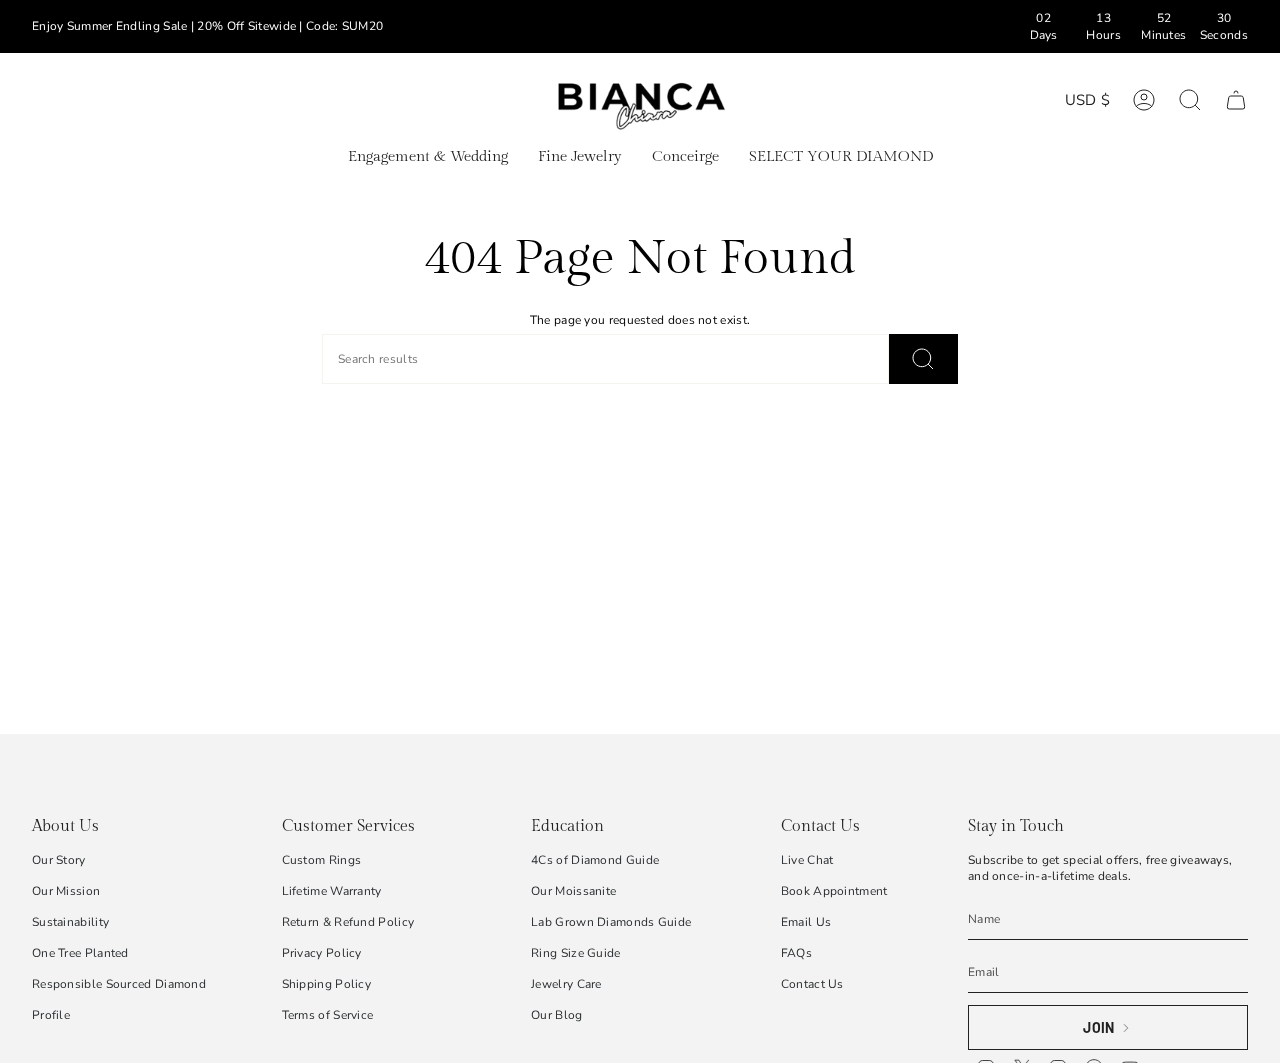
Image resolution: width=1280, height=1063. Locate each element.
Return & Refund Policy (348, 922)
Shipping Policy (327, 984)
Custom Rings (322, 860)
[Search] (923, 359)
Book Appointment (834, 891)
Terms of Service (328, 1015)
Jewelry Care (566, 984)
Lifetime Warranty (332, 891)
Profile (51, 1015)
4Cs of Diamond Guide (595, 860)
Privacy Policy (322, 953)
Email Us (806, 922)
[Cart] (1236, 100)
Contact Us (812, 984)
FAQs (796, 953)
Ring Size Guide (576, 953)
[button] (428, 158)
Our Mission (66, 891)
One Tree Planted (80, 953)
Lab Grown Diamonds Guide (611, 922)
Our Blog (556, 1015)
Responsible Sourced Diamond (119, 984)
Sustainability (70, 922)
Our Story (59, 860)
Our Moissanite (573, 891)
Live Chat (807, 860)
